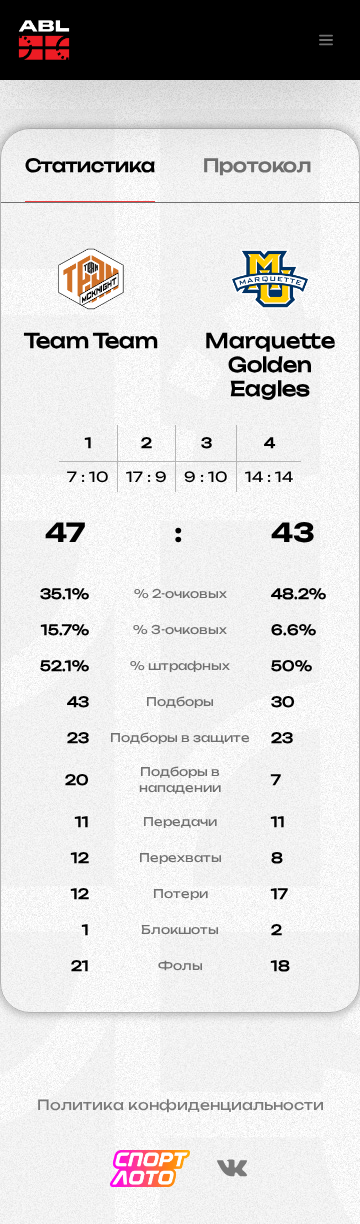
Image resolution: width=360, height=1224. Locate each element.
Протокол (257, 165)
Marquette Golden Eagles (270, 364)
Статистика (90, 165)
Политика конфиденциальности (180, 1105)
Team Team (91, 340)
